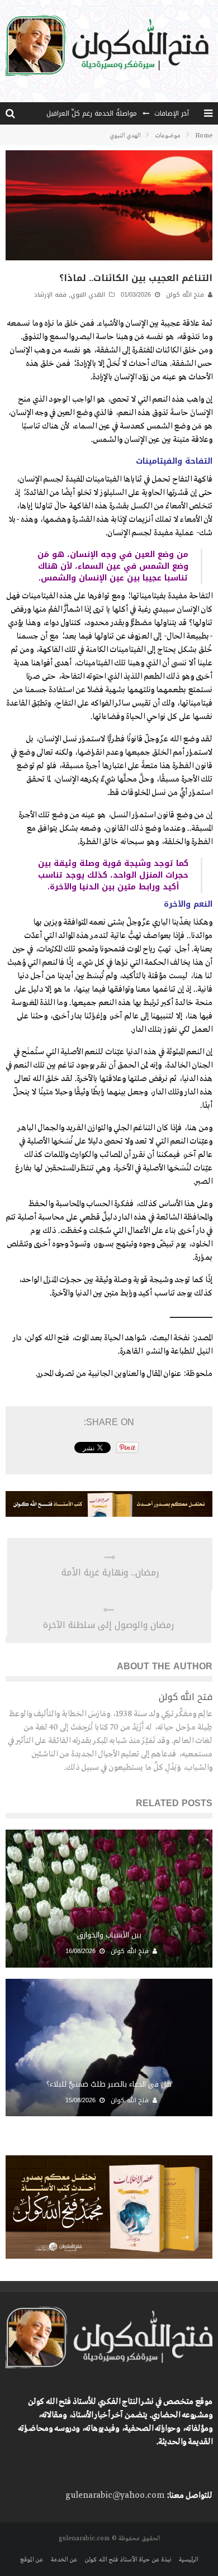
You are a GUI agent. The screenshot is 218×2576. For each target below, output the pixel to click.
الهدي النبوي (88, 295)
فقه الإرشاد (50, 295)
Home (204, 136)
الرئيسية (188, 2560)
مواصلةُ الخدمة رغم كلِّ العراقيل (92, 113)
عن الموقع (32, 2560)
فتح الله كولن (185, 295)
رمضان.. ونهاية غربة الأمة (110, 1573)
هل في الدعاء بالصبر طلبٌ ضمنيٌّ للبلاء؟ (109, 2084)
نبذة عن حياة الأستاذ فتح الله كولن (128, 2560)
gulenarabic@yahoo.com (115, 2496)
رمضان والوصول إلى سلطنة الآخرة (108, 1625)
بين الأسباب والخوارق (109, 1935)
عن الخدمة (64, 2560)
